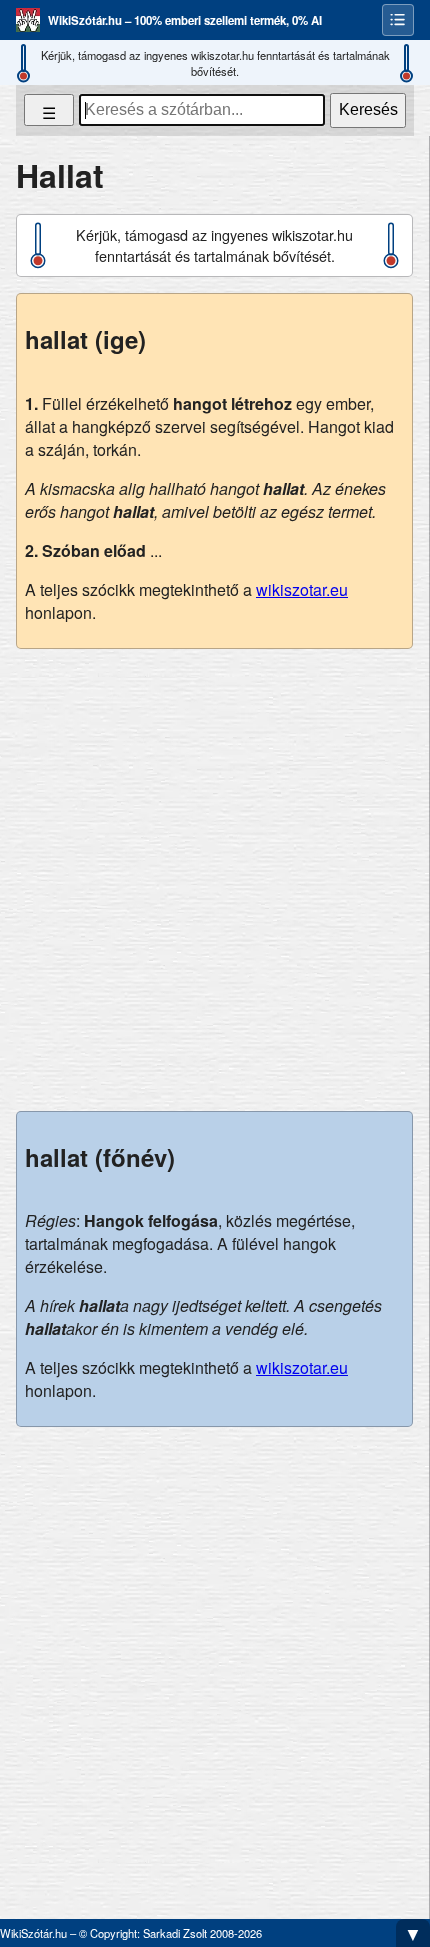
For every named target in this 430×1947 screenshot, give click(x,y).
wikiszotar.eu (302, 589)
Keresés (368, 109)
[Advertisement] (215, 880)
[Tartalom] (398, 20)
